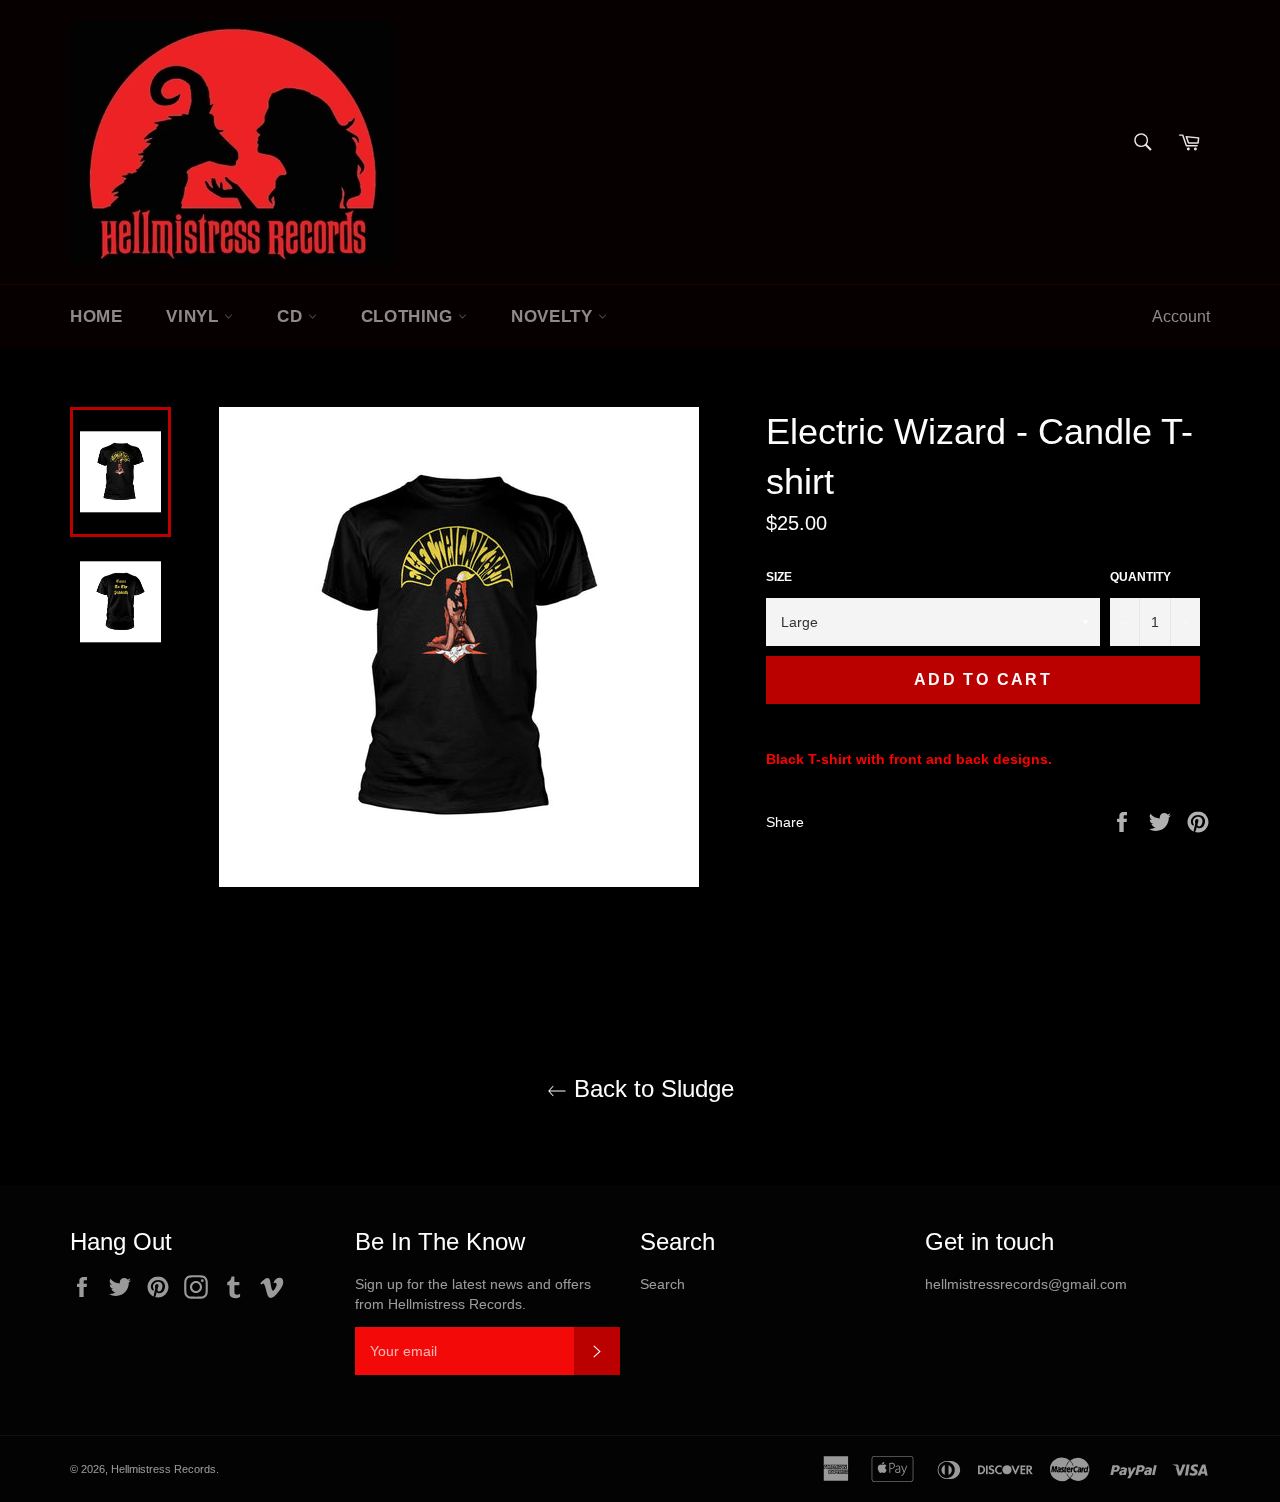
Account (1181, 316)
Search (662, 1284)
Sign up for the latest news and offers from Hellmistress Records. (473, 1293)
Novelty (554, 316)
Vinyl (195, 316)
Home (96, 316)
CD (292, 316)
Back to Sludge (650, 1088)
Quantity (1140, 577)
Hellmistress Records (163, 1469)
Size (779, 577)
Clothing (409, 316)
